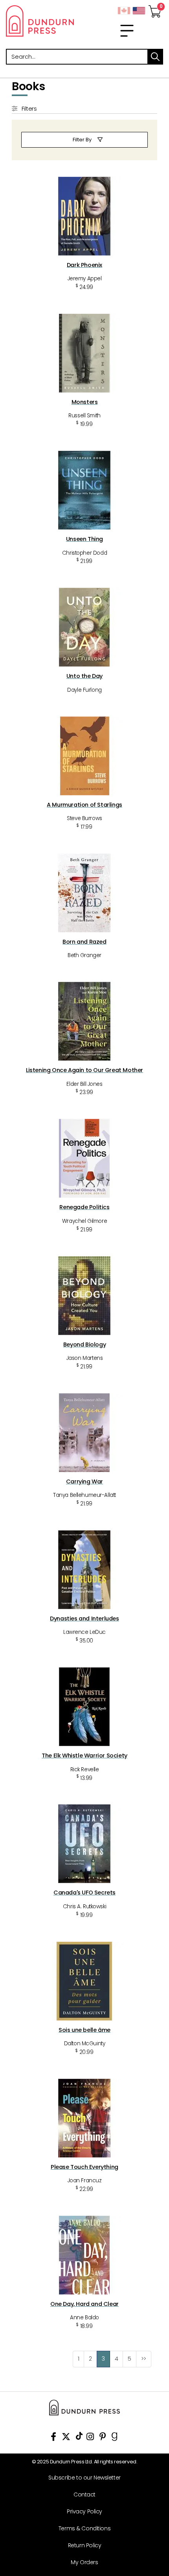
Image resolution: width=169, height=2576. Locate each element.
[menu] (127, 31)
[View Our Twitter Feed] (66, 2438)
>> (144, 2359)
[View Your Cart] (155, 9)
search (155, 57)
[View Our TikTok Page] (79, 2438)
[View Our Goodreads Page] (115, 2438)
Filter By (82, 140)
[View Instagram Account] (90, 2438)
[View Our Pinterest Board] (103, 2438)
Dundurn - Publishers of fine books (42, 21)
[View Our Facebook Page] (53, 2438)
